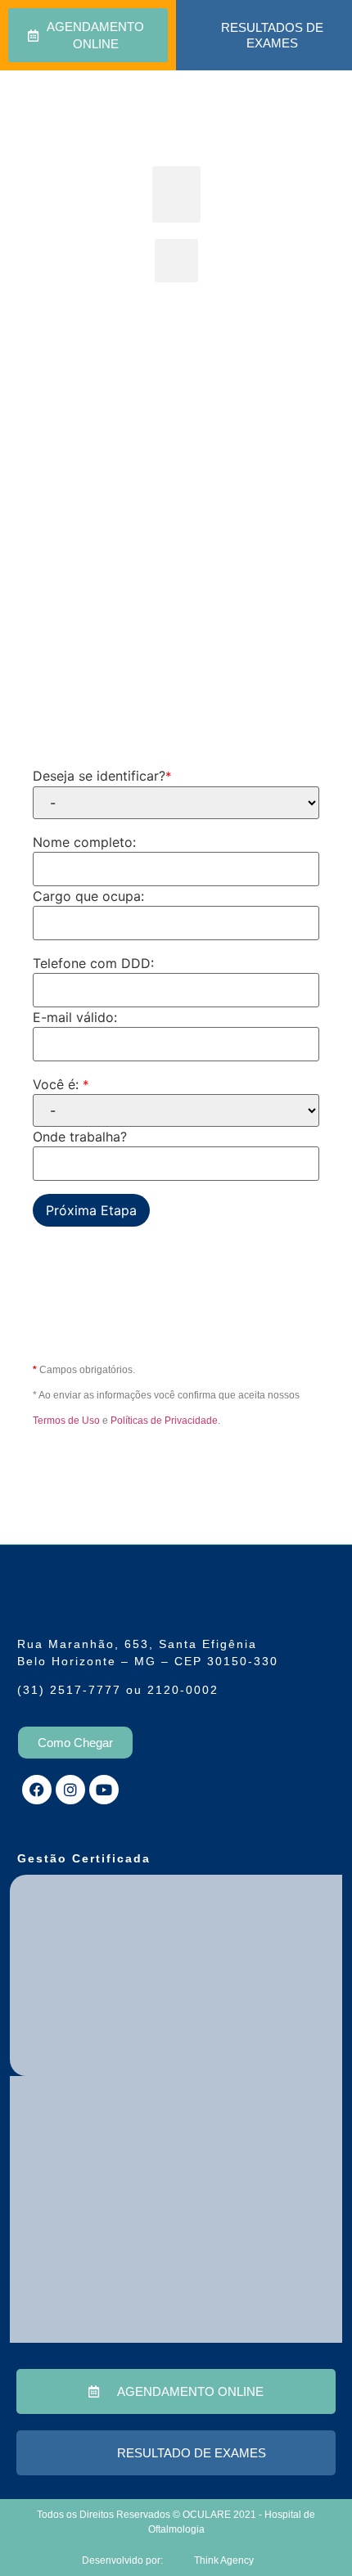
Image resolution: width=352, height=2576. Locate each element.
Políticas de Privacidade (164, 1421)
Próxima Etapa (91, 1210)
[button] (176, 194)
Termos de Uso (66, 1421)
